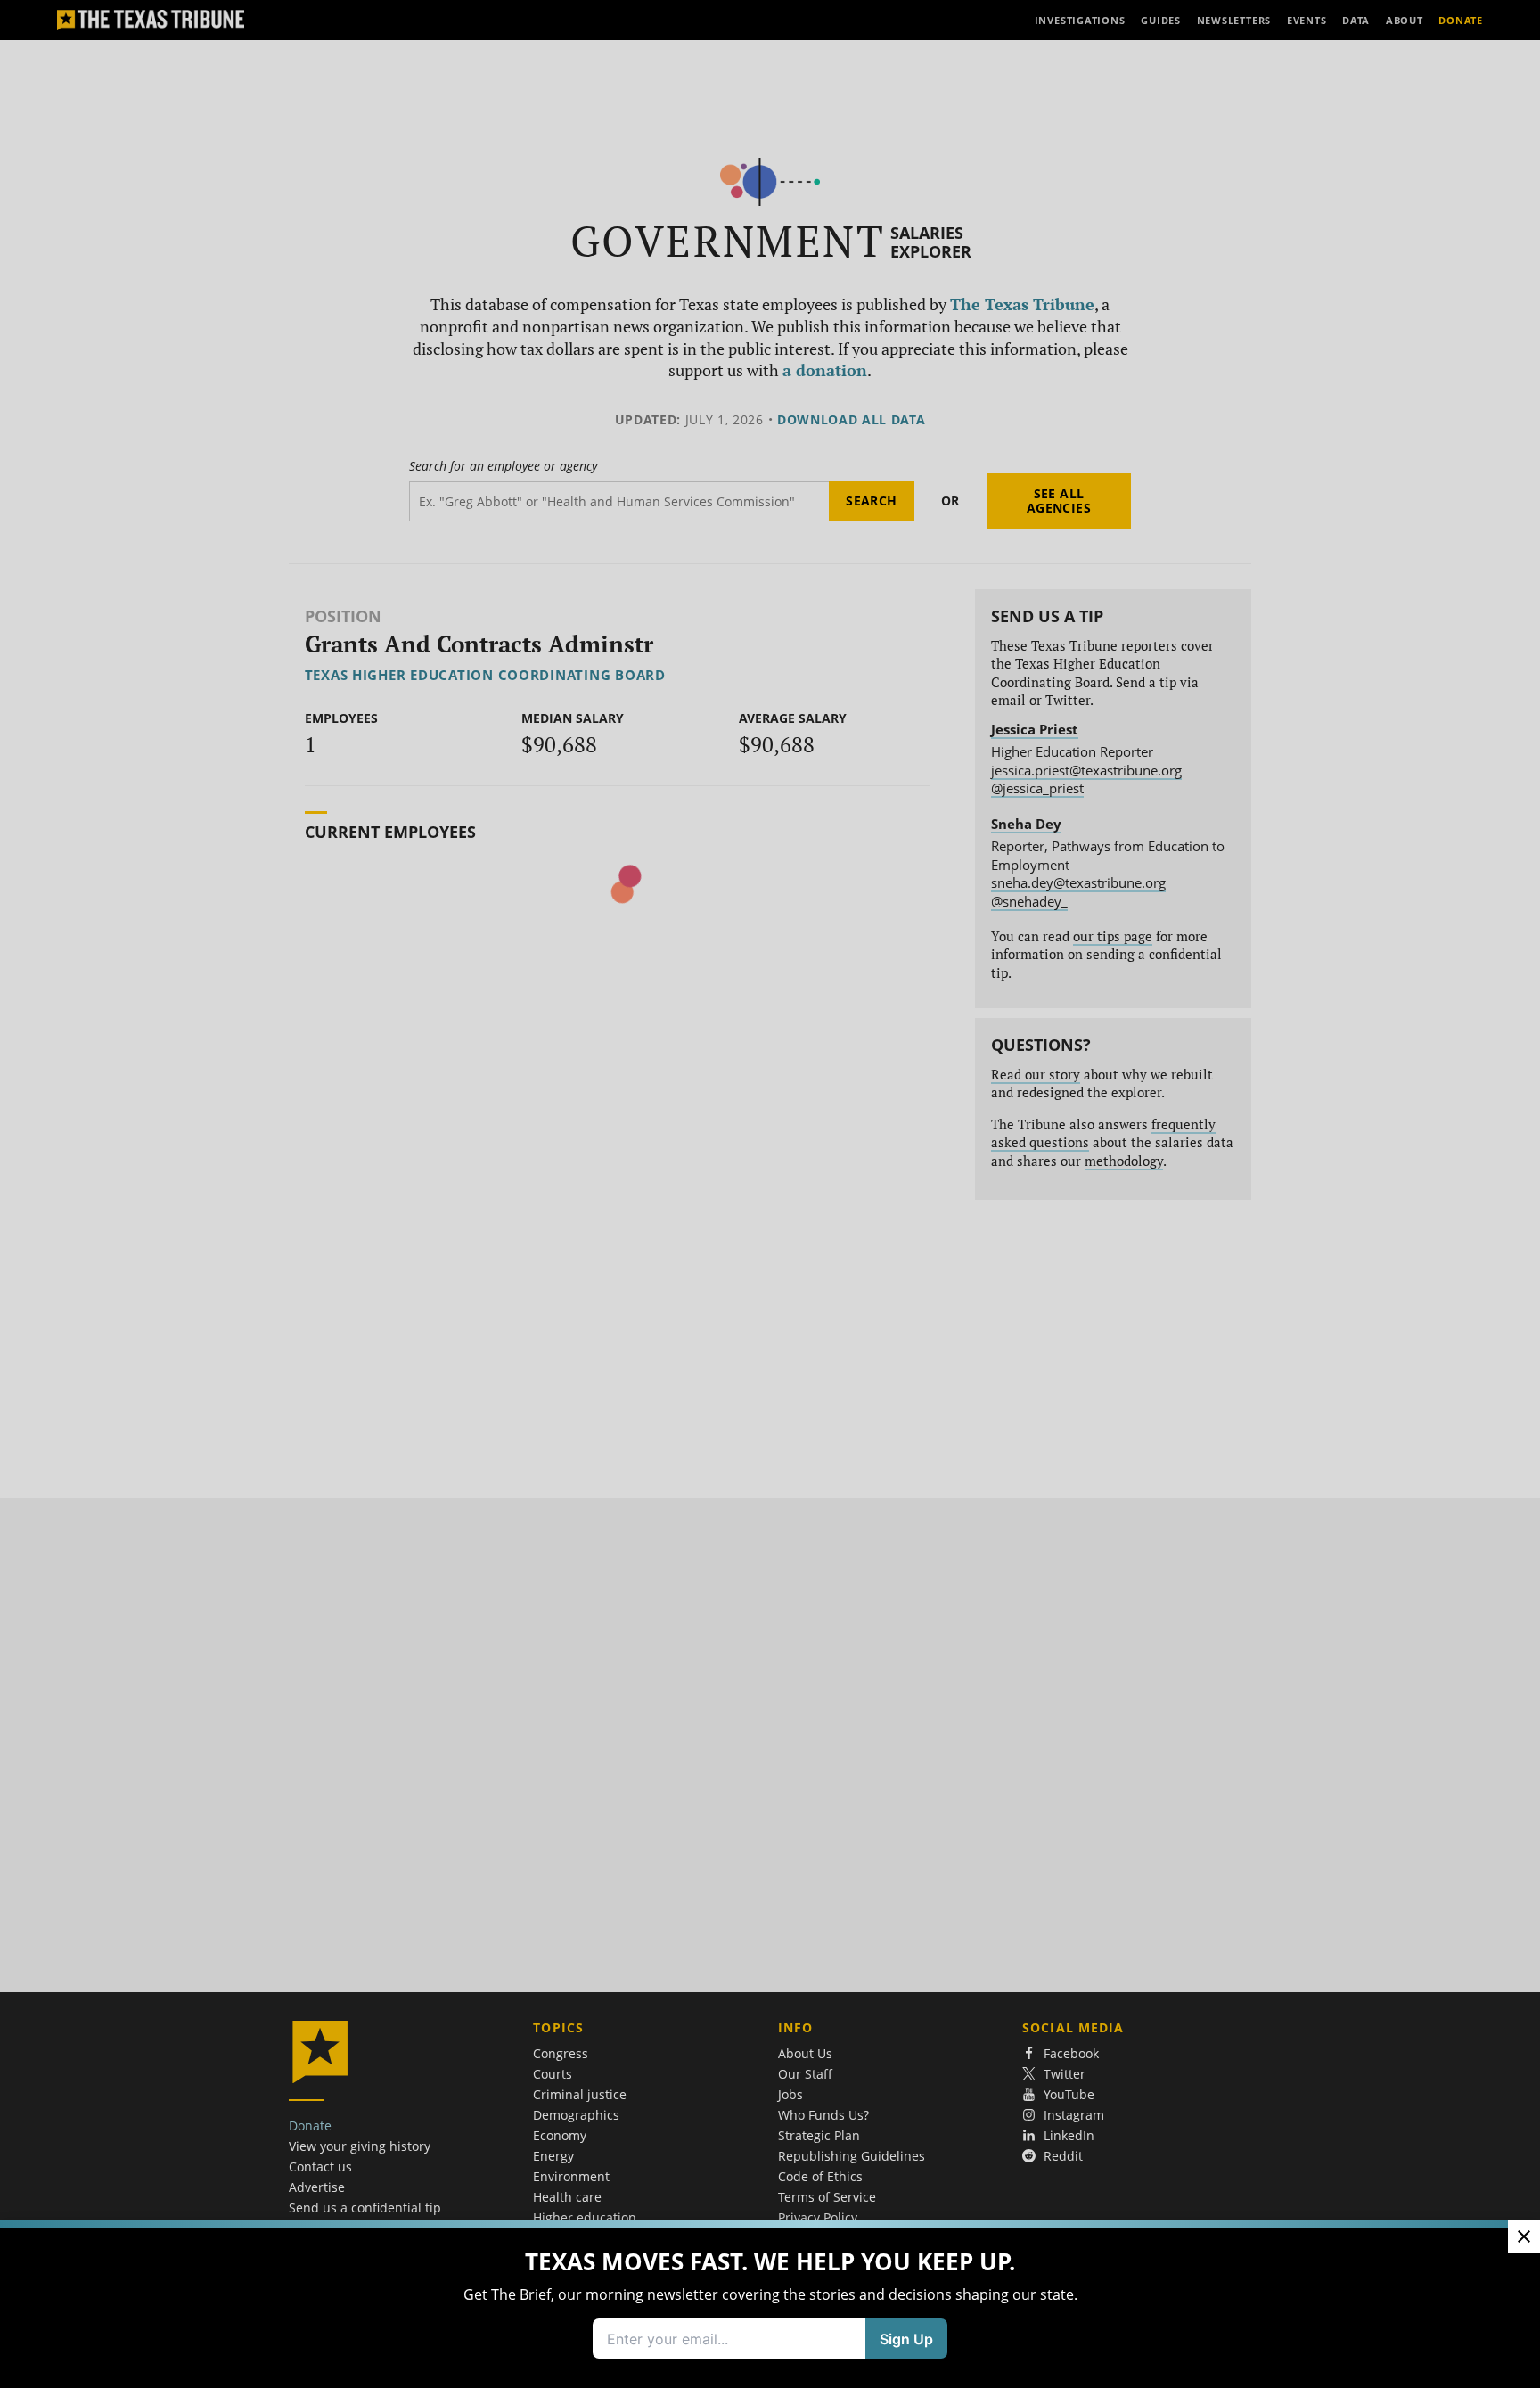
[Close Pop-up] (1524, 2236)
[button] (770, 1194)
